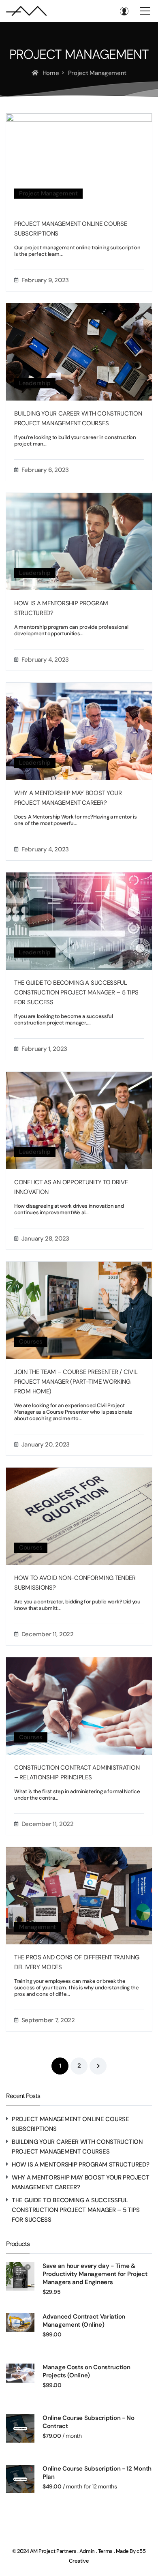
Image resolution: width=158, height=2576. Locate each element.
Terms (106, 2551)
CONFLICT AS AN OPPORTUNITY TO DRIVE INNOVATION (71, 1187)
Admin (87, 2551)
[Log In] (124, 11)
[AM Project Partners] (26, 11)
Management (37, 1927)
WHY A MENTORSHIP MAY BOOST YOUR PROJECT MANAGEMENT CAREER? (68, 798)
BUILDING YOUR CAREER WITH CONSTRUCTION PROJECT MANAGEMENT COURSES (78, 418)
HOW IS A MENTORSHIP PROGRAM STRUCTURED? (61, 608)
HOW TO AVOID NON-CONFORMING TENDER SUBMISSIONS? (75, 1583)
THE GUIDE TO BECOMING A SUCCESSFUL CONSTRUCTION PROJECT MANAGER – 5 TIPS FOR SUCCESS (76, 992)
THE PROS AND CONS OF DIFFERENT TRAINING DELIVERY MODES (77, 1962)
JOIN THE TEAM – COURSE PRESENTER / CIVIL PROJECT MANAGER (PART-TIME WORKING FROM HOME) (76, 1382)
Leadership (35, 383)
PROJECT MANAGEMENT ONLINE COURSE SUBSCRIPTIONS (70, 229)
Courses (31, 1342)
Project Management (48, 193)
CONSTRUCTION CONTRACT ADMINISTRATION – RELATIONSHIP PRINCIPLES (77, 1772)
